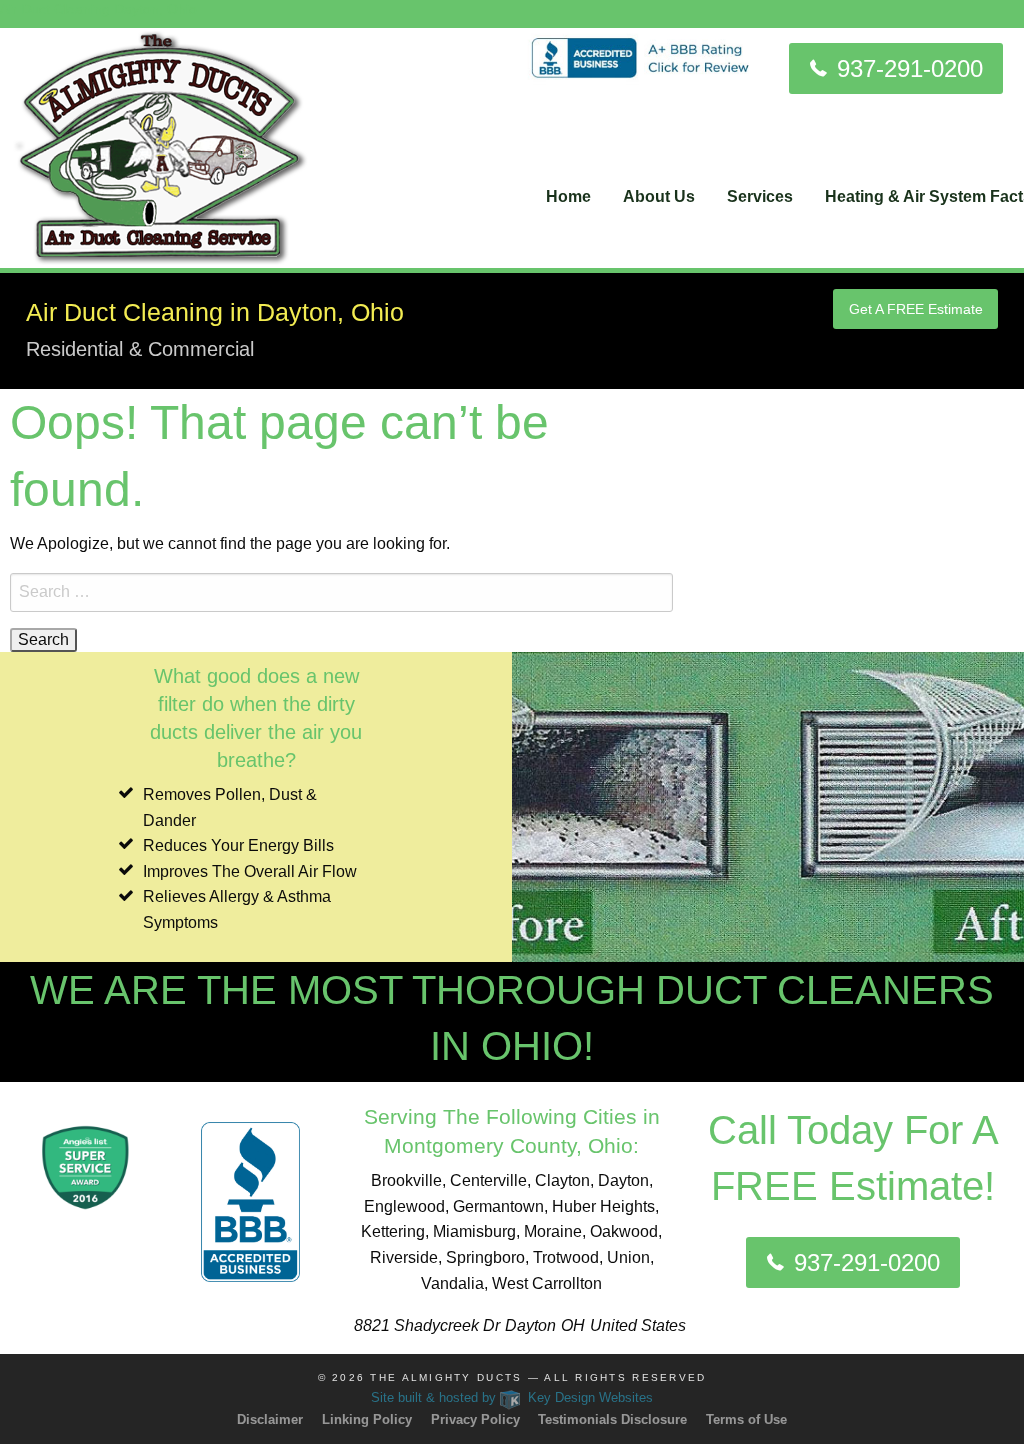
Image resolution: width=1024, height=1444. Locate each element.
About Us (659, 196)
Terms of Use (746, 1419)
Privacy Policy (475, 1419)
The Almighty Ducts (446, 1377)
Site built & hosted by (512, 1397)
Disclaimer (270, 1419)
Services (760, 196)
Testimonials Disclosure (612, 1419)
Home (568, 196)
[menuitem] (568, 197)
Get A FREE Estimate (916, 309)
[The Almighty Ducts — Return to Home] (161, 146)
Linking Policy (367, 1419)
